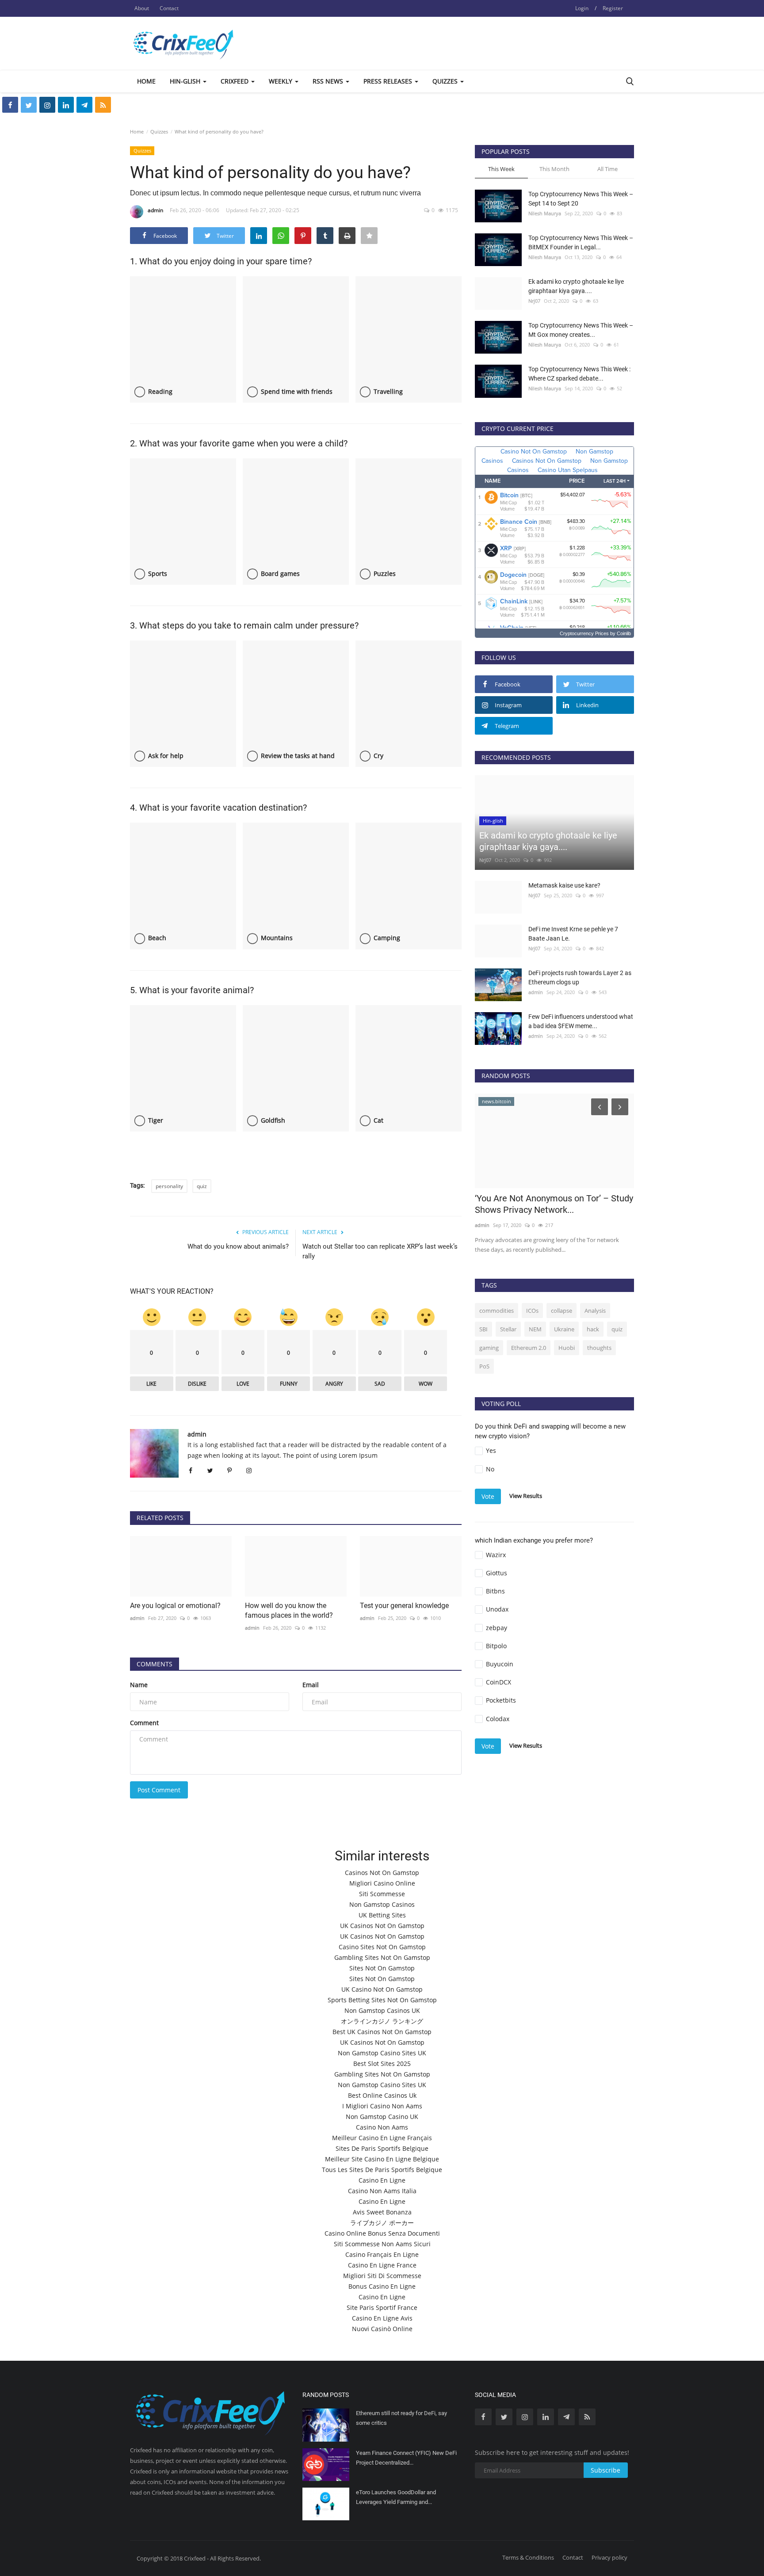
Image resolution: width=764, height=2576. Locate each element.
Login (582, 8)
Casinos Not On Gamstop (382, 1873)
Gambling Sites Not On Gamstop (382, 1957)
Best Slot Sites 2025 (382, 2063)
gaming (489, 1348)
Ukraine (564, 1329)
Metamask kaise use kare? (564, 885)
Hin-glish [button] (186, 81)
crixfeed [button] (235, 81)
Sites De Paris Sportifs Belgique (382, 2148)
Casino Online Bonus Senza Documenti (382, 2233)
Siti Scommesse (382, 1894)
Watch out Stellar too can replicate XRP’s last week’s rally (380, 1251)
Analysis (595, 1311)
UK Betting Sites (382, 1915)
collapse (562, 1311)
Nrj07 (534, 301)
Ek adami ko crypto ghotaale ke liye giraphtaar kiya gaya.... (576, 286)
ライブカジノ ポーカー (382, 2223)
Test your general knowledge (404, 1606)
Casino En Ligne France (382, 2265)
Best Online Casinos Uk (382, 2095)
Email (311, 1685)
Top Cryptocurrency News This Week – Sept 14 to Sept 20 (581, 199)
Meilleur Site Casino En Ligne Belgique (382, 2159)
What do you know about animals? (238, 1246)
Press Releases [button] (389, 81)
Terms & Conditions (528, 2557)
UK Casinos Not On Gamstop (382, 1926)
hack (593, 1329)
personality (169, 1186)
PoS (484, 1366)
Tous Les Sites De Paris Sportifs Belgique (382, 2170)
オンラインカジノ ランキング (382, 2021)
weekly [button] (281, 81)
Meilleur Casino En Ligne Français (382, 2138)
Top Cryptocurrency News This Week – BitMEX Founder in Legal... (581, 242)
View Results (526, 1496)
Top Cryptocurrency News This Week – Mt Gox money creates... (581, 330)
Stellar (508, 1329)
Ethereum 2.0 (529, 1348)
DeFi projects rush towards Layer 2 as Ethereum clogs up (580, 977)
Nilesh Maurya (545, 213)
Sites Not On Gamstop (382, 1968)
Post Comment (159, 1790)
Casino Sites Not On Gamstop (382, 1947)
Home (146, 81)
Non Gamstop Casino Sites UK (382, 2053)
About (142, 8)
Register (613, 8)
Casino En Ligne (382, 2180)
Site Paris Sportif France (382, 2307)
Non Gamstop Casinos (382, 1904)
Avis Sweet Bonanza (382, 2212)
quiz (202, 1186)
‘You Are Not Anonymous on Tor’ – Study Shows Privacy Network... (554, 1204)
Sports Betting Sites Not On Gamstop (382, 2000)
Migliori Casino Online (382, 1883)
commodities (497, 1311)
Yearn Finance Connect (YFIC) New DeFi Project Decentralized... (406, 2458)
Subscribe (605, 2470)
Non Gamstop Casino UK (382, 2117)
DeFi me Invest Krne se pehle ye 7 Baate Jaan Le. (573, 934)
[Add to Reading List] (369, 236)
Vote (488, 1496)
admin (155, 210)
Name (139, 1685)
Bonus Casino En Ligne (382, 2286)
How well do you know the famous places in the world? (289, 1610)
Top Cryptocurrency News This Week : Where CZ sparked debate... (579, 374)
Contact (169, 8)
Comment (144, 1723)
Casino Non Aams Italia (382, 2191)
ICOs (532, 1311)
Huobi (567, 1348)
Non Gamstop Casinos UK (382, 2010)
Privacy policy (609, 2557)
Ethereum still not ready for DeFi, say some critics (401, 2418)
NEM (535, 1329)
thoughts (599, 1348)
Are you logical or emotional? (175, 1606)
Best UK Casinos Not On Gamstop (382, 2032)
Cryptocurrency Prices (584, 633)
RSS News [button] (329, 81)
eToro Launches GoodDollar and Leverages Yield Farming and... (396, 2497)
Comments (155, 1664)
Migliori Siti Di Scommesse (382, 2276)
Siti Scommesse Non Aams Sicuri (382, 2244)
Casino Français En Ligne (382, 2254)
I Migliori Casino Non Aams (382, 2106)
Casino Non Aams (382, 2127)
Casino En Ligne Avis (382, 2318)
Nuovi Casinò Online (382, 2329)
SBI (483, 1329)
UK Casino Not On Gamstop (382, 1989)
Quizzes (159, 131)
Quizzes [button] (446, 81)
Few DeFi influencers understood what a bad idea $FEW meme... (581, 1021)
